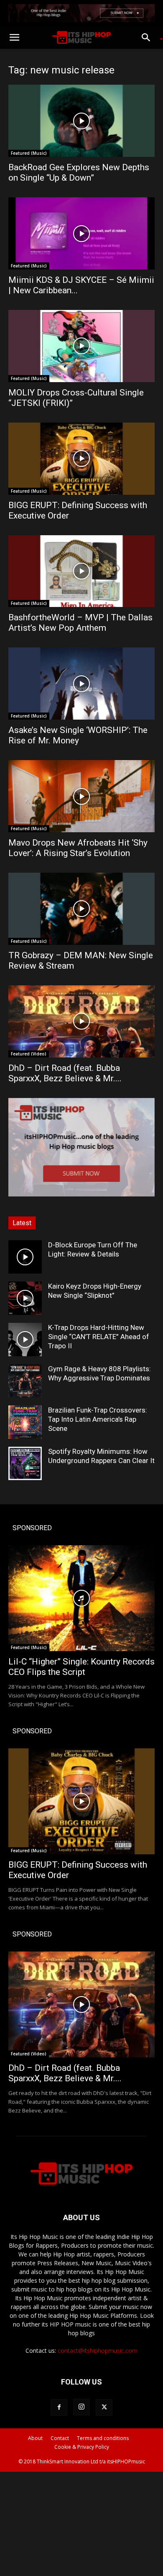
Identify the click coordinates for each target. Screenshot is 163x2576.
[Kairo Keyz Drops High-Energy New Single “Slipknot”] (25, 1298)
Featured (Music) (29, 153)
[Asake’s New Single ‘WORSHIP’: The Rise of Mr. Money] (81, 684)
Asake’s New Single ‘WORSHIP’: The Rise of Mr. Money (78, 735)
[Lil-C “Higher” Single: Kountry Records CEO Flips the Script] (81, 1598)
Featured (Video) (29, 1054)
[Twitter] (104, 2407)
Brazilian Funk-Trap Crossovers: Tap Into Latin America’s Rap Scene (98, 1419)
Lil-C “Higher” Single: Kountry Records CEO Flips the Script (81, 1667)
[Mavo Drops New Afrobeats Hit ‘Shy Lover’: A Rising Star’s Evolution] (81, 796)
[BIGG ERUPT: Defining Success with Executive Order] (81, 459)
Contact (60, 2438)
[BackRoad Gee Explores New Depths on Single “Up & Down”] (81, 121)
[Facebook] (59, 2407)
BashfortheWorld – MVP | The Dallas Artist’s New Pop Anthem (80, 623)
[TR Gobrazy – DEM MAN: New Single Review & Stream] (81, 909)
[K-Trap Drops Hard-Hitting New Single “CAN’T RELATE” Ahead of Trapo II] (25, 1340)
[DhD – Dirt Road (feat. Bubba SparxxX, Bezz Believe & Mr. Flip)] (81, 1021)
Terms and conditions (103, 2438)
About (35, 2438)
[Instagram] (81, 2407)
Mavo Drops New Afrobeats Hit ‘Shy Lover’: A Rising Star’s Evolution (78, 848)
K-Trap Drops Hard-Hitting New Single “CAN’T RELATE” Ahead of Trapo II (99, 1337)
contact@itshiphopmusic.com (98, 2351)
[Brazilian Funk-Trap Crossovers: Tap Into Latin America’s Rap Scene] (25, 1422)
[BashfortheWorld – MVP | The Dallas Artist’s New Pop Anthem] (81, 571)
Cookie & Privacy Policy (82, 2447)
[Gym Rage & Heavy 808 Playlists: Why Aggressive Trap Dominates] (25, 1381)
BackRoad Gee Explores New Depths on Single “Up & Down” (79, 172)
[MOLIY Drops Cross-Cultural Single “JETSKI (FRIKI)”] (81, 346)
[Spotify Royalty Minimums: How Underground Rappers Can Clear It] (25, 1463)
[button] (14, 38)
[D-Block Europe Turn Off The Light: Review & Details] (25, 1257)
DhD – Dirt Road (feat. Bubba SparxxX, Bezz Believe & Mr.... (65, 1073)
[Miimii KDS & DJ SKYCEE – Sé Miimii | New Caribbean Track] (81, 233)
